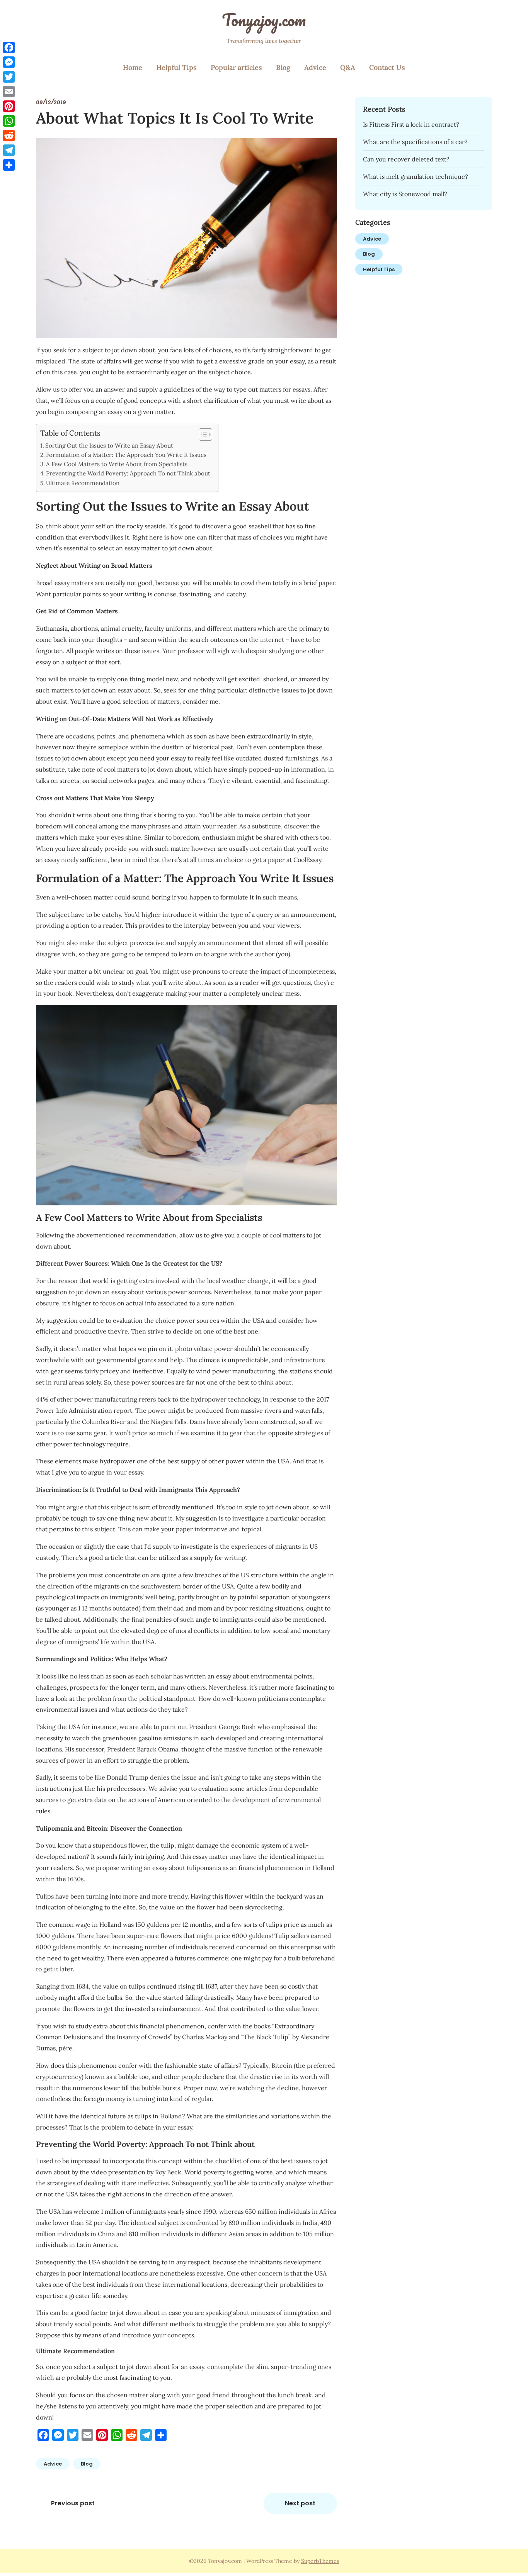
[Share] (9, 165)
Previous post (73, 2503)
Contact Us (387, 67)
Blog (283, 67)
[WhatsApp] (9, 121)
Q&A (348, 67)
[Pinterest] (9, 106)
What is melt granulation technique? (416, 176)
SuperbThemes (320, 2561)
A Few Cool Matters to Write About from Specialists (117, 464)
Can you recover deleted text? (406, 159)
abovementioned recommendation (126, 1235)
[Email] (9, 92)
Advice (315, 67)
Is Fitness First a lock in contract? (411, 124)
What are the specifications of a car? (415, 142)
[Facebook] (9, 48)
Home (133, 67)
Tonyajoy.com (264, 20)
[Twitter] (9, 77)
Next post (300, 2503)
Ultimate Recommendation (83, 483)
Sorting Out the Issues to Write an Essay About (109, 445)
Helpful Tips (176, 67)
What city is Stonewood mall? (405, 194)
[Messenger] (9, 62)
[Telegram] (9, 150)
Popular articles (236, 67)
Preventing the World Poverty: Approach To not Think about (128, 473)
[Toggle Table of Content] (202, 434)
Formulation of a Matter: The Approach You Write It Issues (126, 455)
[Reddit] (9, 136)
